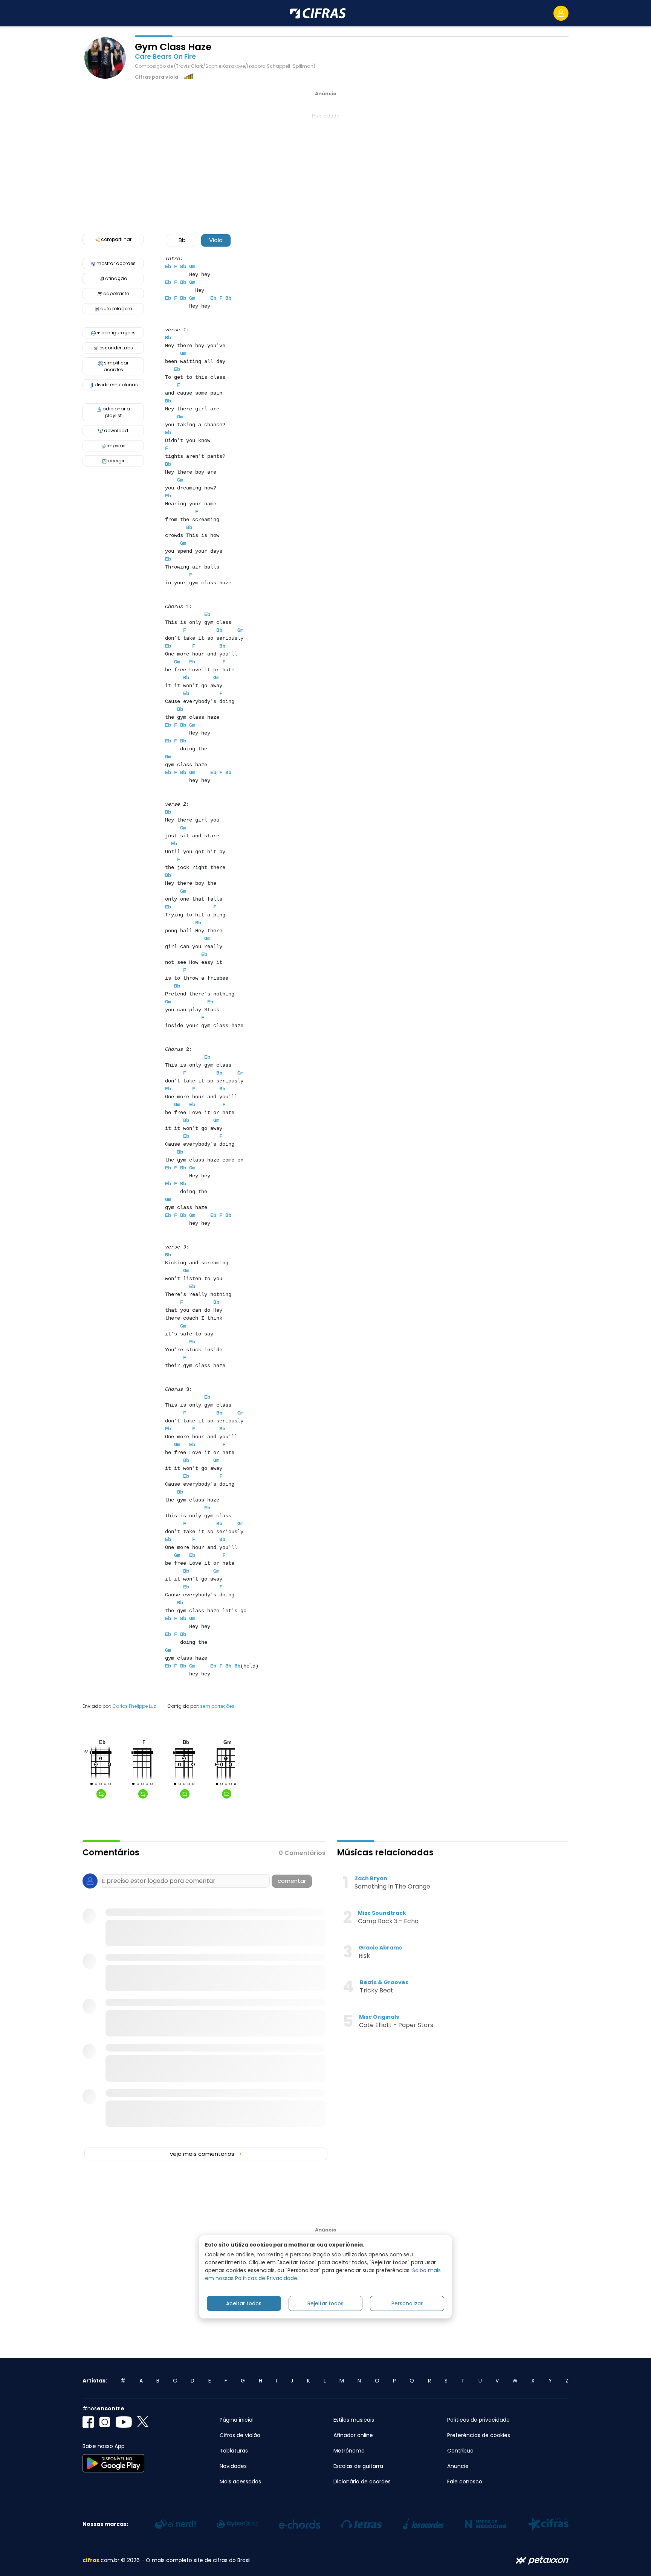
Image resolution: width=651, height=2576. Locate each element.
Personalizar (407, 2303)
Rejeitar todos (325, 2303)
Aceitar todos (244, 2303)
